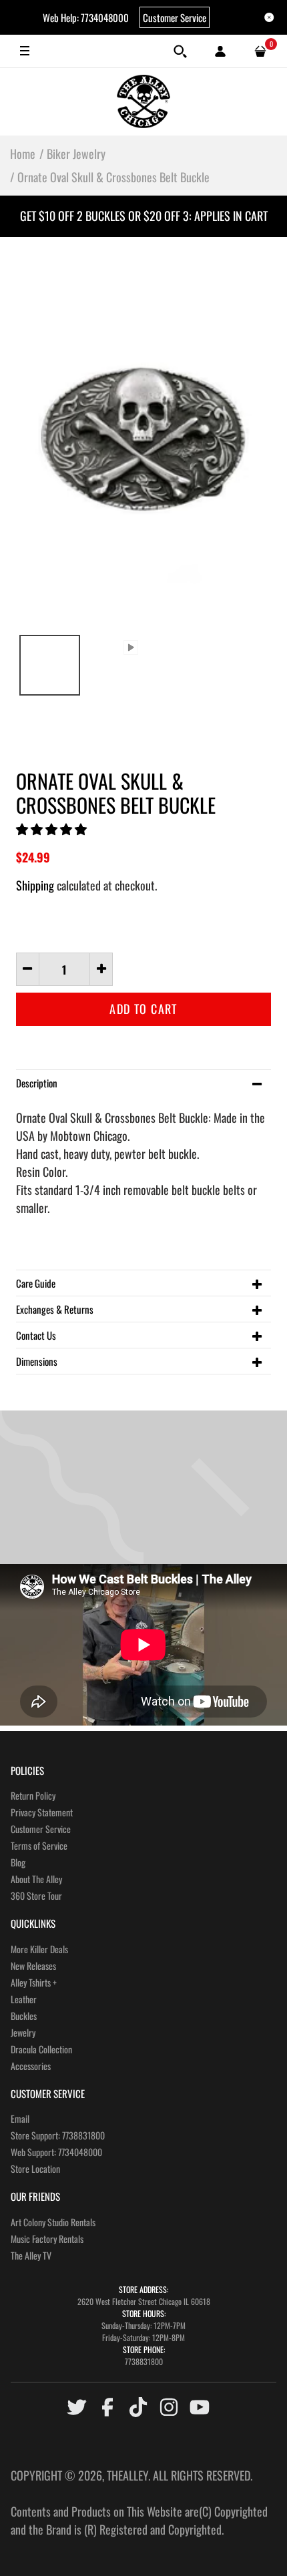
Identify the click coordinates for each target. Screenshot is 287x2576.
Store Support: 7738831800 (58, 2135)
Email (20, 2118)
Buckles (24, 2016)
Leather (24, 1999)
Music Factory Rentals (47, 2239)
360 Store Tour (36, 1895)
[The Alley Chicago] (143, 101)
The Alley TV (31, 2255)
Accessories (31, 2066)
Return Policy (33, 1795)
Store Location (35, 2168)
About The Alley (36, 1879)
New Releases (33, 1966)
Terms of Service (39, 1845)
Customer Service (175, 17)
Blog (18, 1862)
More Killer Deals (39, 1949)
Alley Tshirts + (34, 1982)
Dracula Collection (41, 2049)
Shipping (35, 885)
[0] (260, 51)
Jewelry (23, 2032)
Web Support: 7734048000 (56, 2152)
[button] (53, 828)
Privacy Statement (42, 1812)
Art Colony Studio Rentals (53, 2222)
